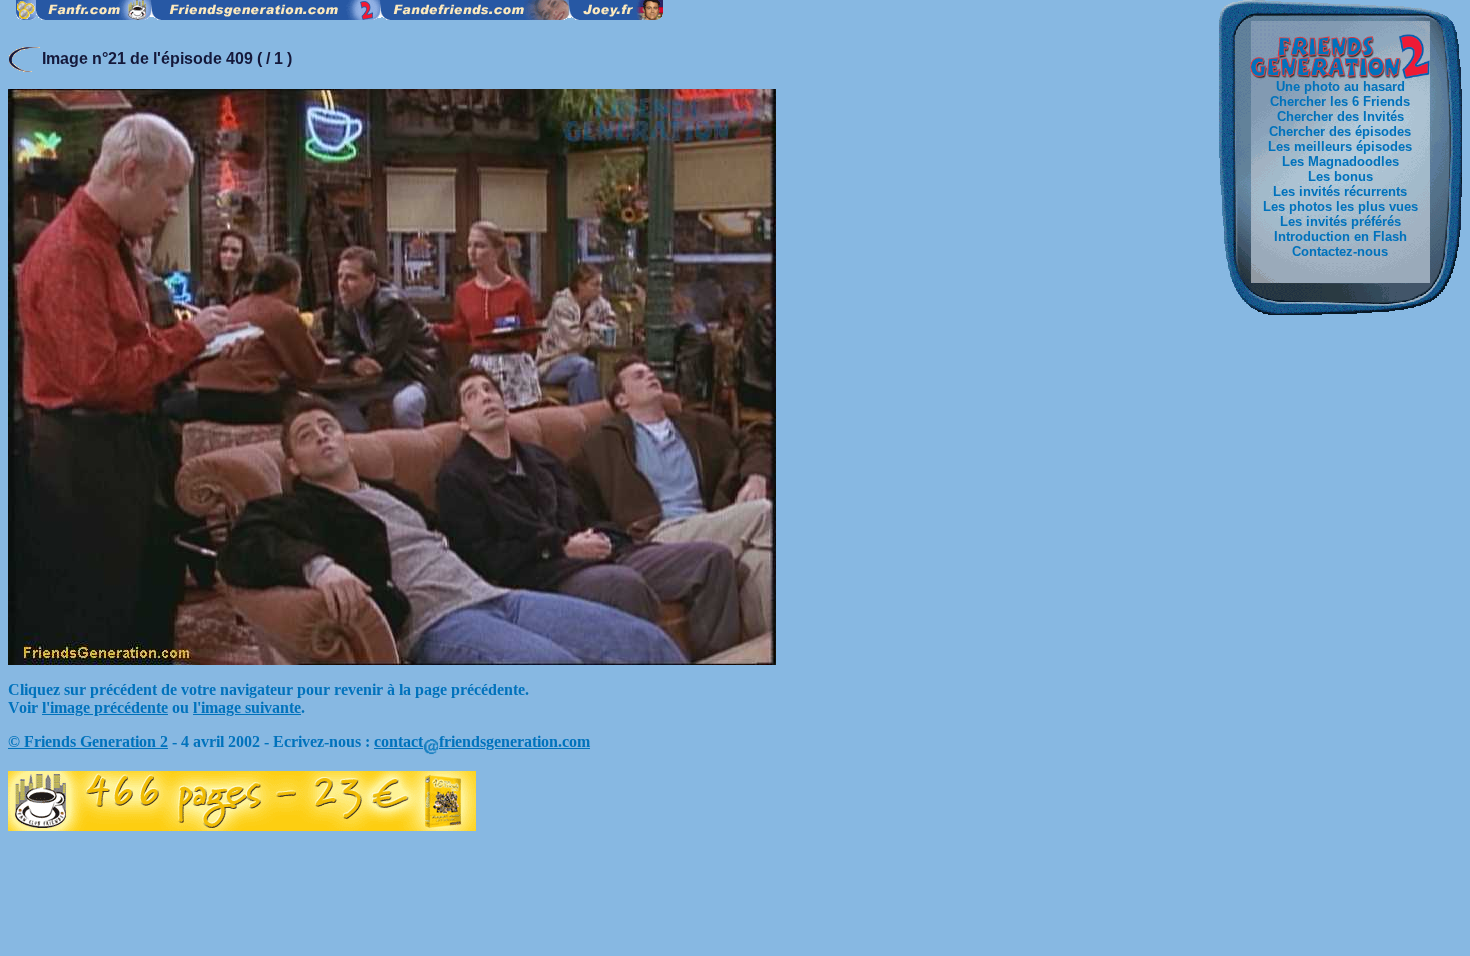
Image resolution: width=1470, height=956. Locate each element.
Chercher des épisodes (1340, 131)
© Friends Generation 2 (88, 741)
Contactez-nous (1340, 251)
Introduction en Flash (1340, 236)
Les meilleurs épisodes (1340, 146)
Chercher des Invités (1340, 116)
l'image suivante (247, 707)
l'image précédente (105, 707)
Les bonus (1340, 176)
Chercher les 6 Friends (1340, 101)
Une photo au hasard (1340, 86)
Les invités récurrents (1340, 191)
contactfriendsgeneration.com (482, 741)
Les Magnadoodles (1340, 161)
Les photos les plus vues (1340, 206)
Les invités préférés (1340, 221)
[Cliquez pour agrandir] (392, 659)
